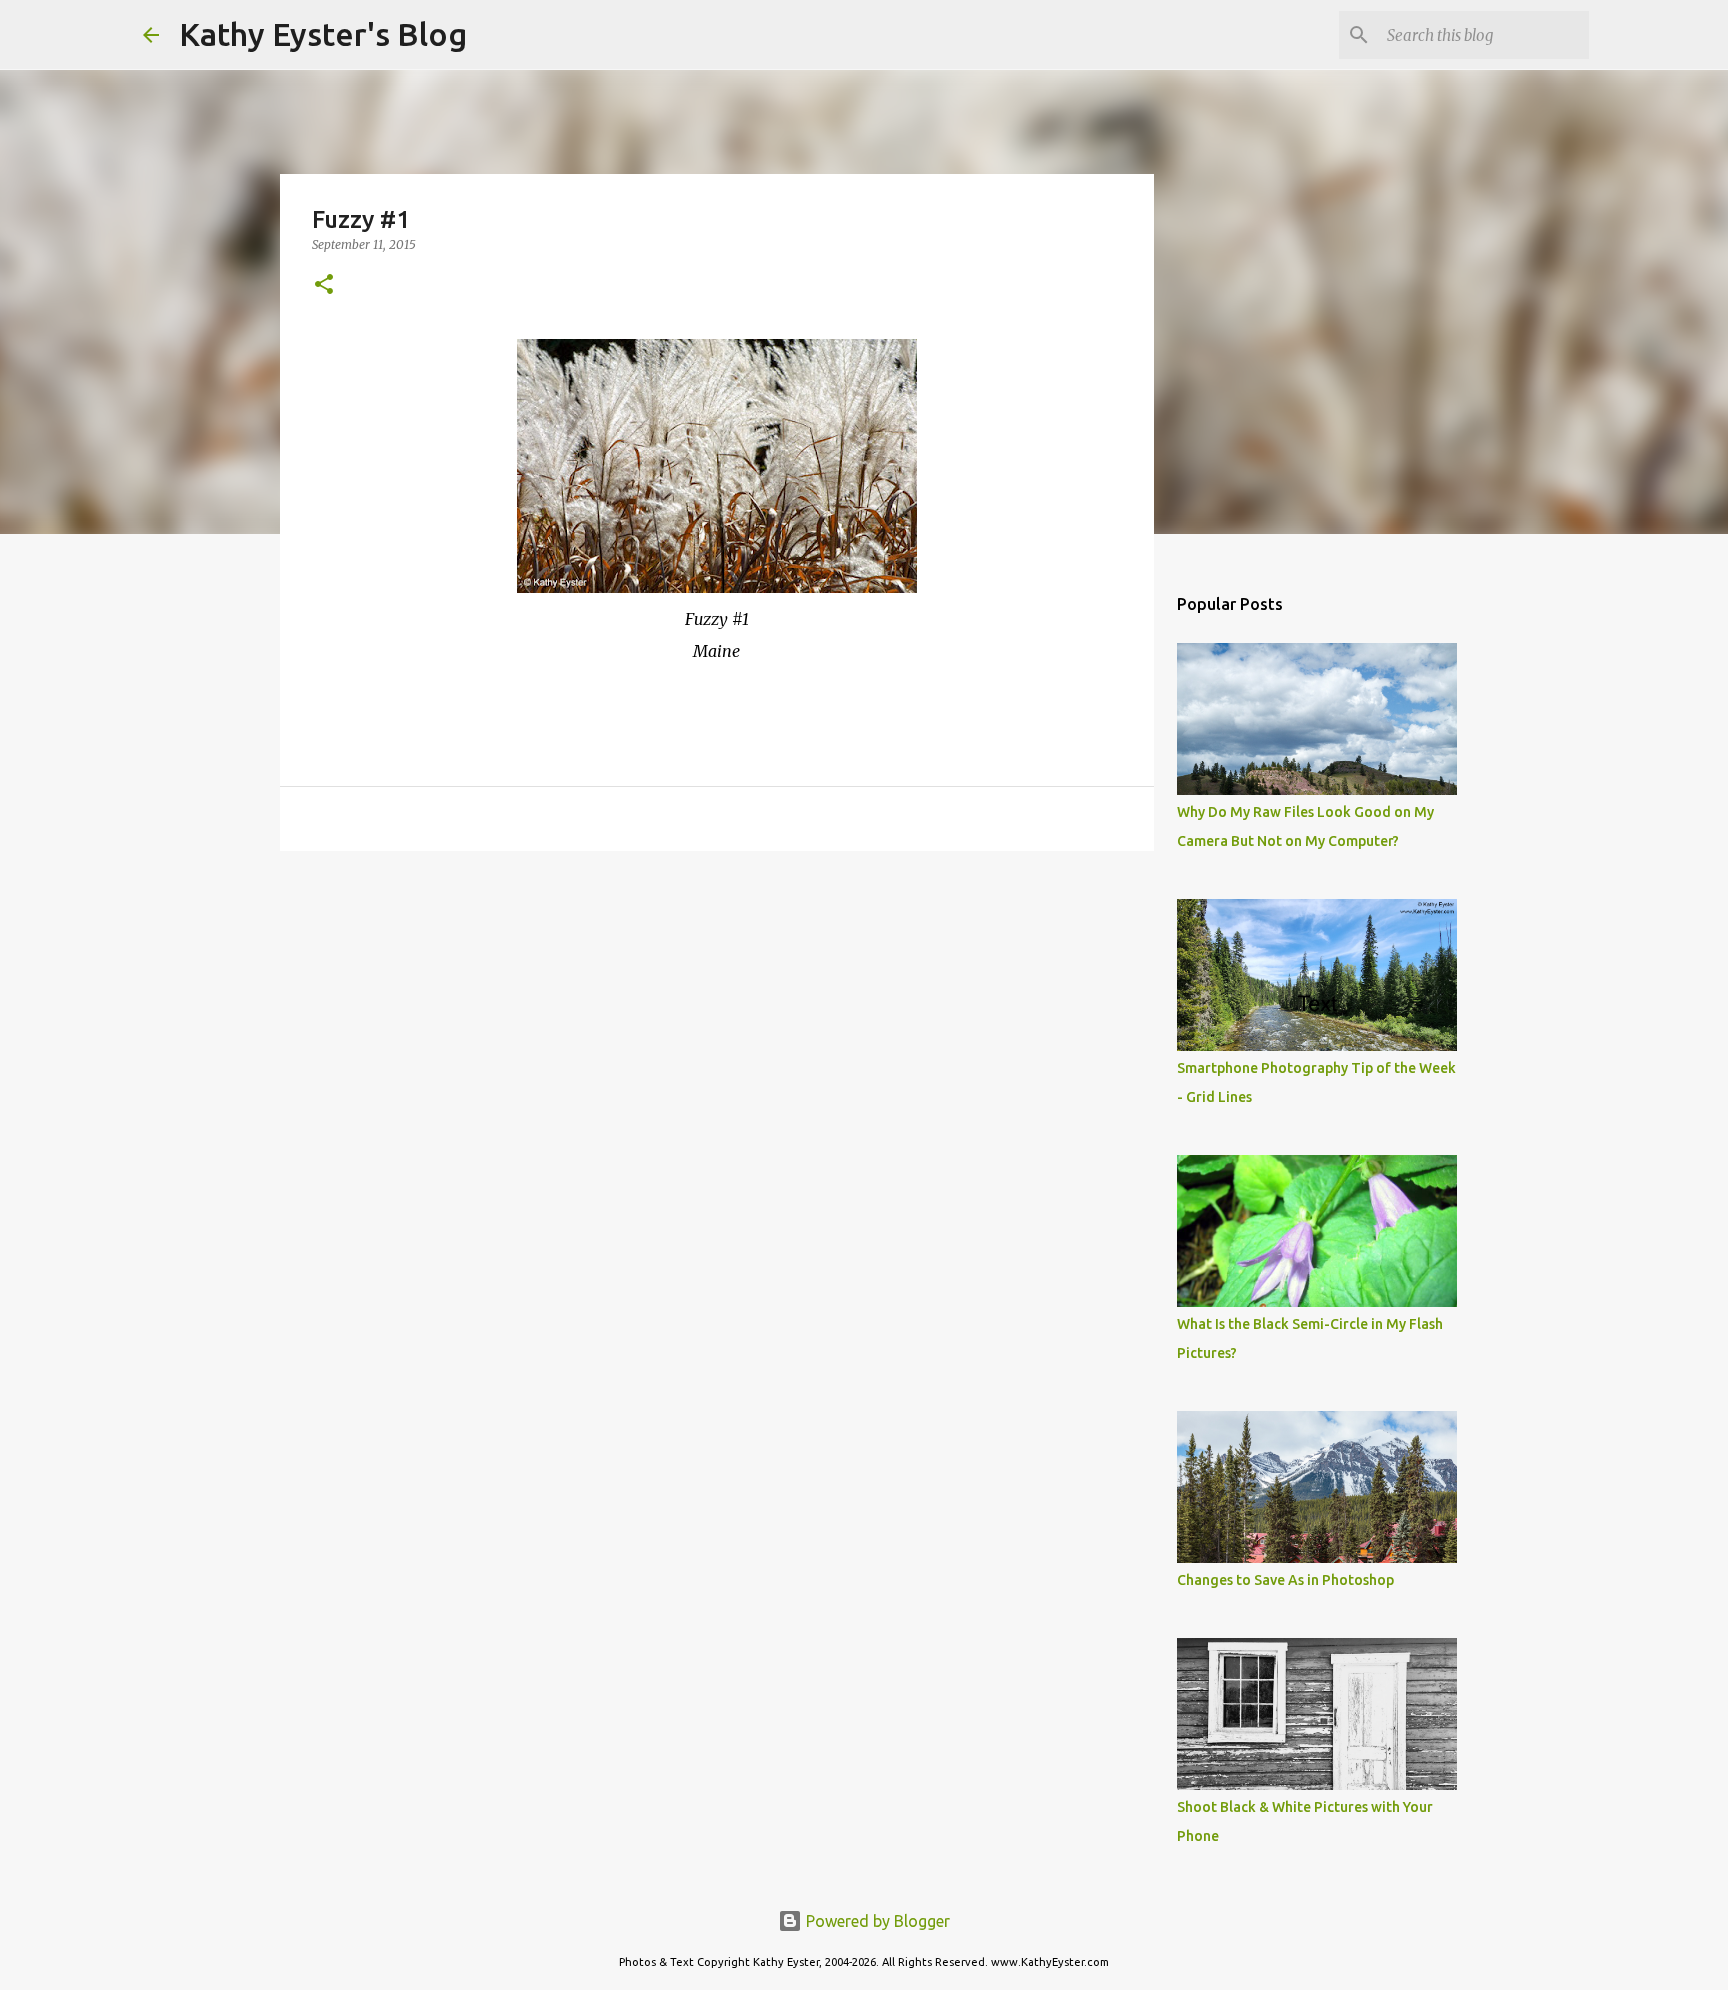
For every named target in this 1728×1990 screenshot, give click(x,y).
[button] (324, 285)
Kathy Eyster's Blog (323, 34)
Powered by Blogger (876, 1921)
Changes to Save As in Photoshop (1285, 1580)
